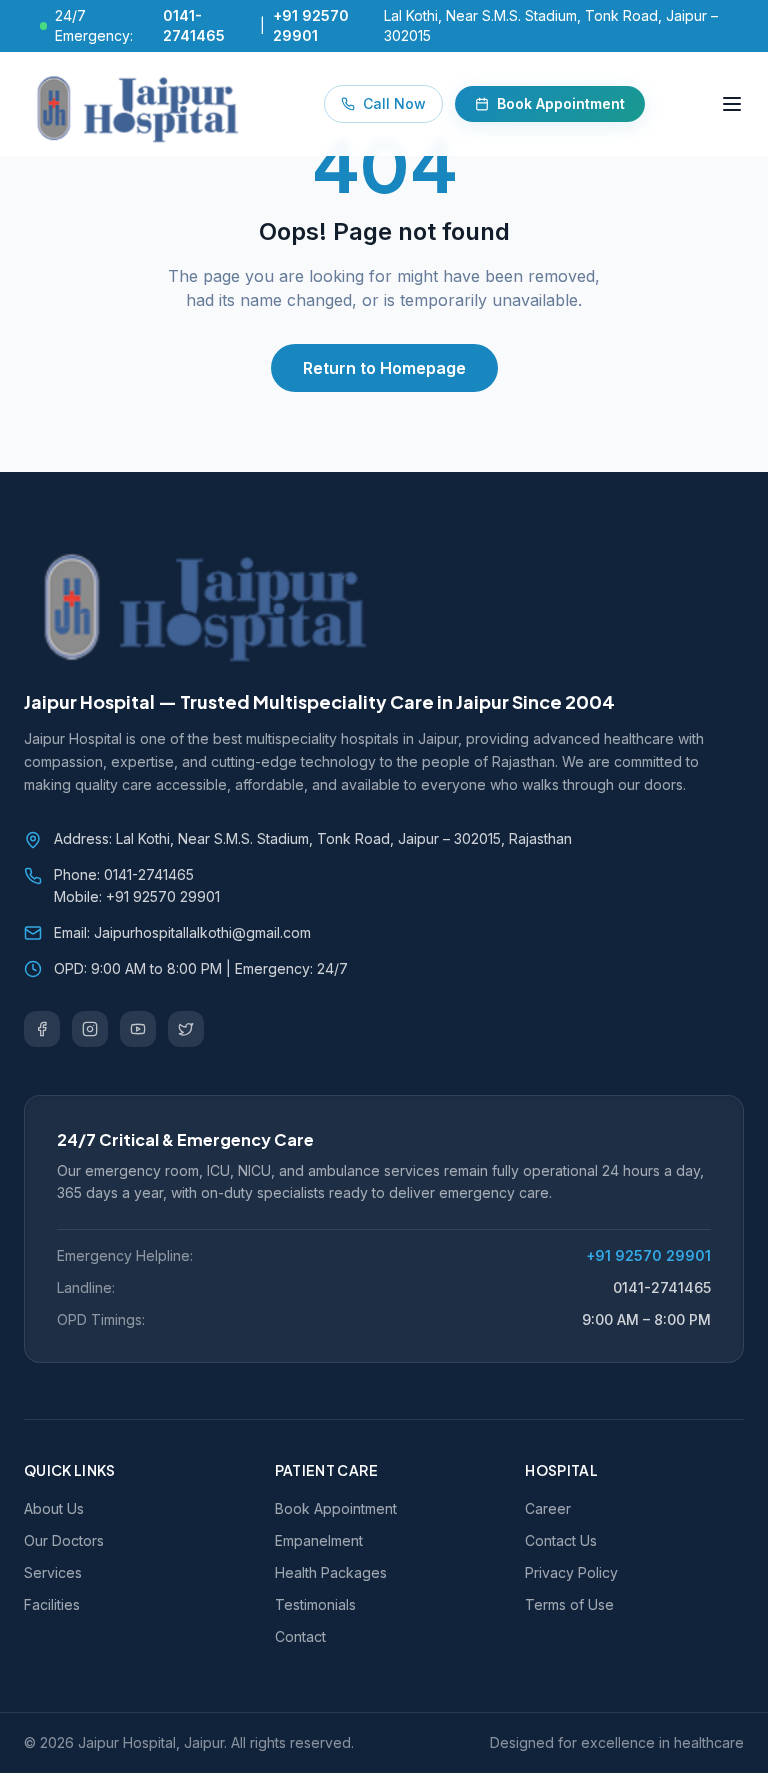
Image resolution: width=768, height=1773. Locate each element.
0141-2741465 (662, 1287)
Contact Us (561, 1540)
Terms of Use (569, 1604)
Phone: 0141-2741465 (124, 874)
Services (53, 1572)
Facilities (52, 1604)
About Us (54, 1508)
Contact (300, 1636)
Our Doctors (64, 1540)
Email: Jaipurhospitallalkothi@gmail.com (182, 932)
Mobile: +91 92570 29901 (137, 896)
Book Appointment (561, 103)
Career (548, 1508)
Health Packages (331, 1572)
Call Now (394, 103)
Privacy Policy (571, 1572)
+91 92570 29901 (648, 1255)
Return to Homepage (384, 368)
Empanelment (319, 1540)
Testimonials (315, 1604)
